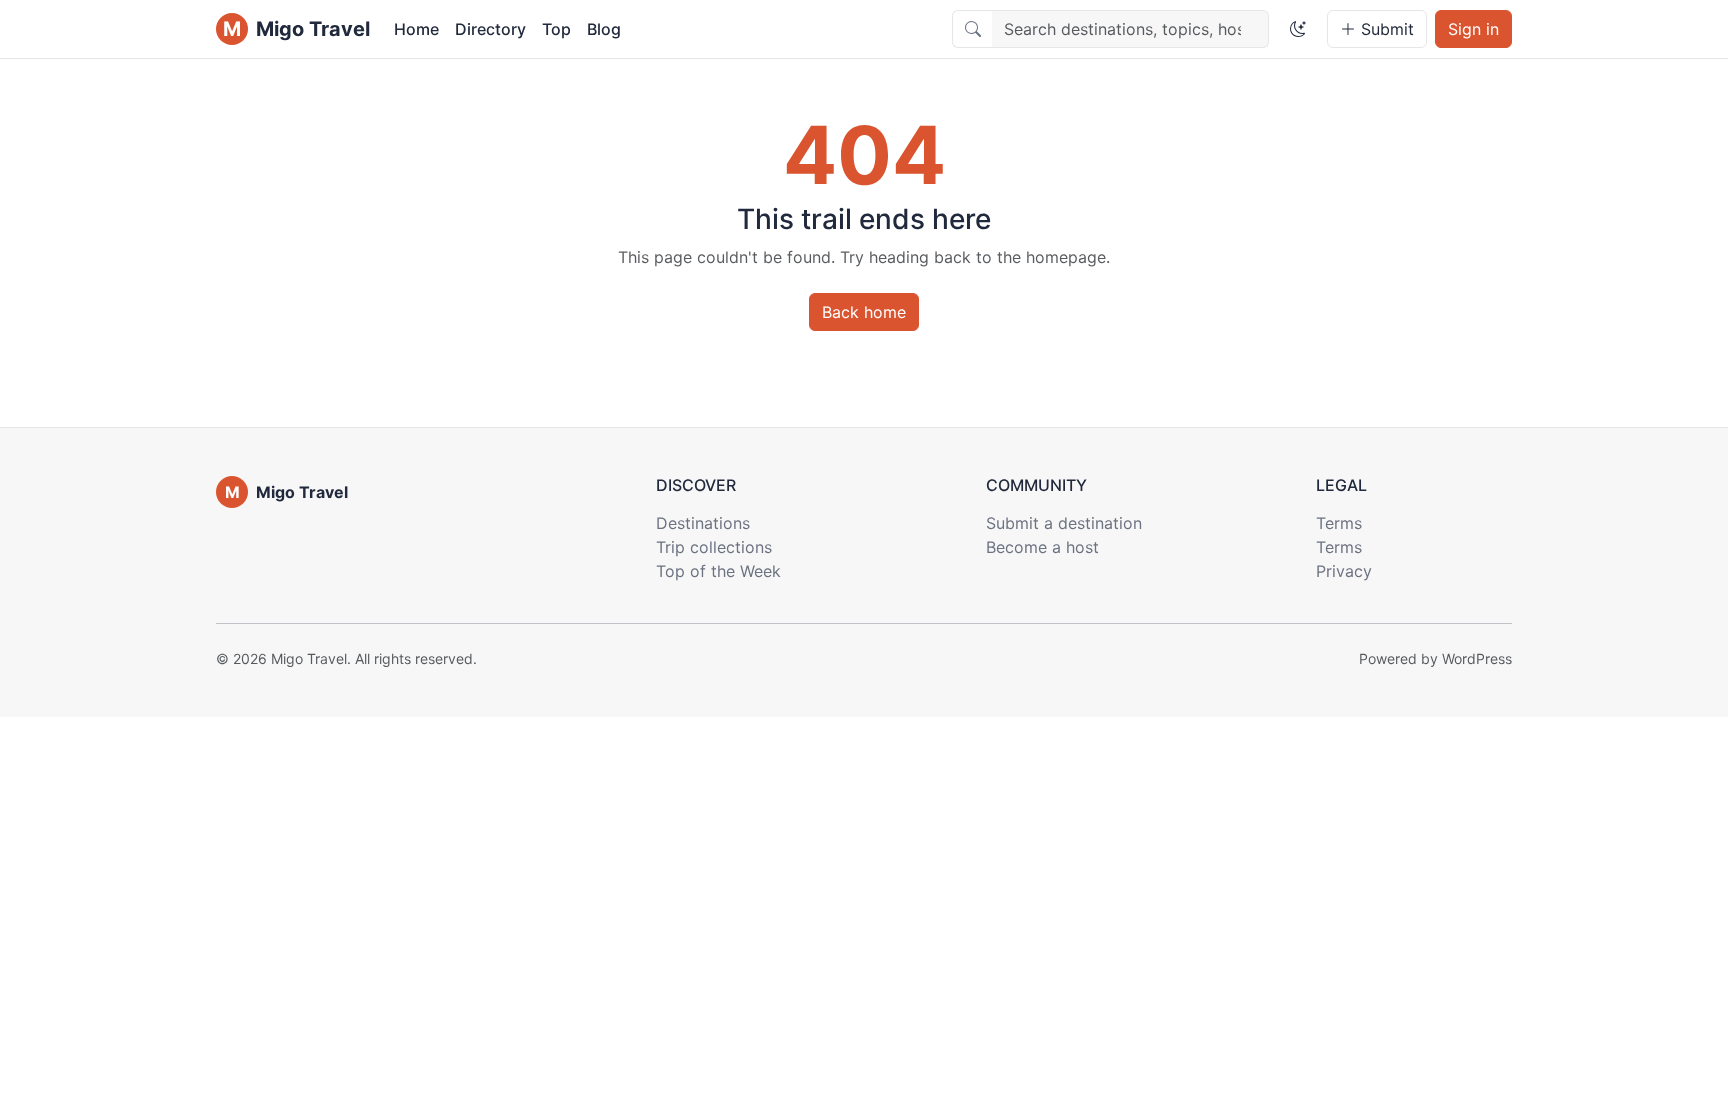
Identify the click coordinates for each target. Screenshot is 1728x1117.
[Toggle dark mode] (1298, 29)
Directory (490, 29)
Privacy (1344, 571)
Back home (864, 312)
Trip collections (714, 547)
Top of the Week (718, 571)
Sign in (1473, 29)
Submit (1385, 29)
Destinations (703, 523)
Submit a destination (1064, 523)
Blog (604, 29)
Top (556, 29)
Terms (1339, 523)
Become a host (1042, 547)
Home (416, 29)
